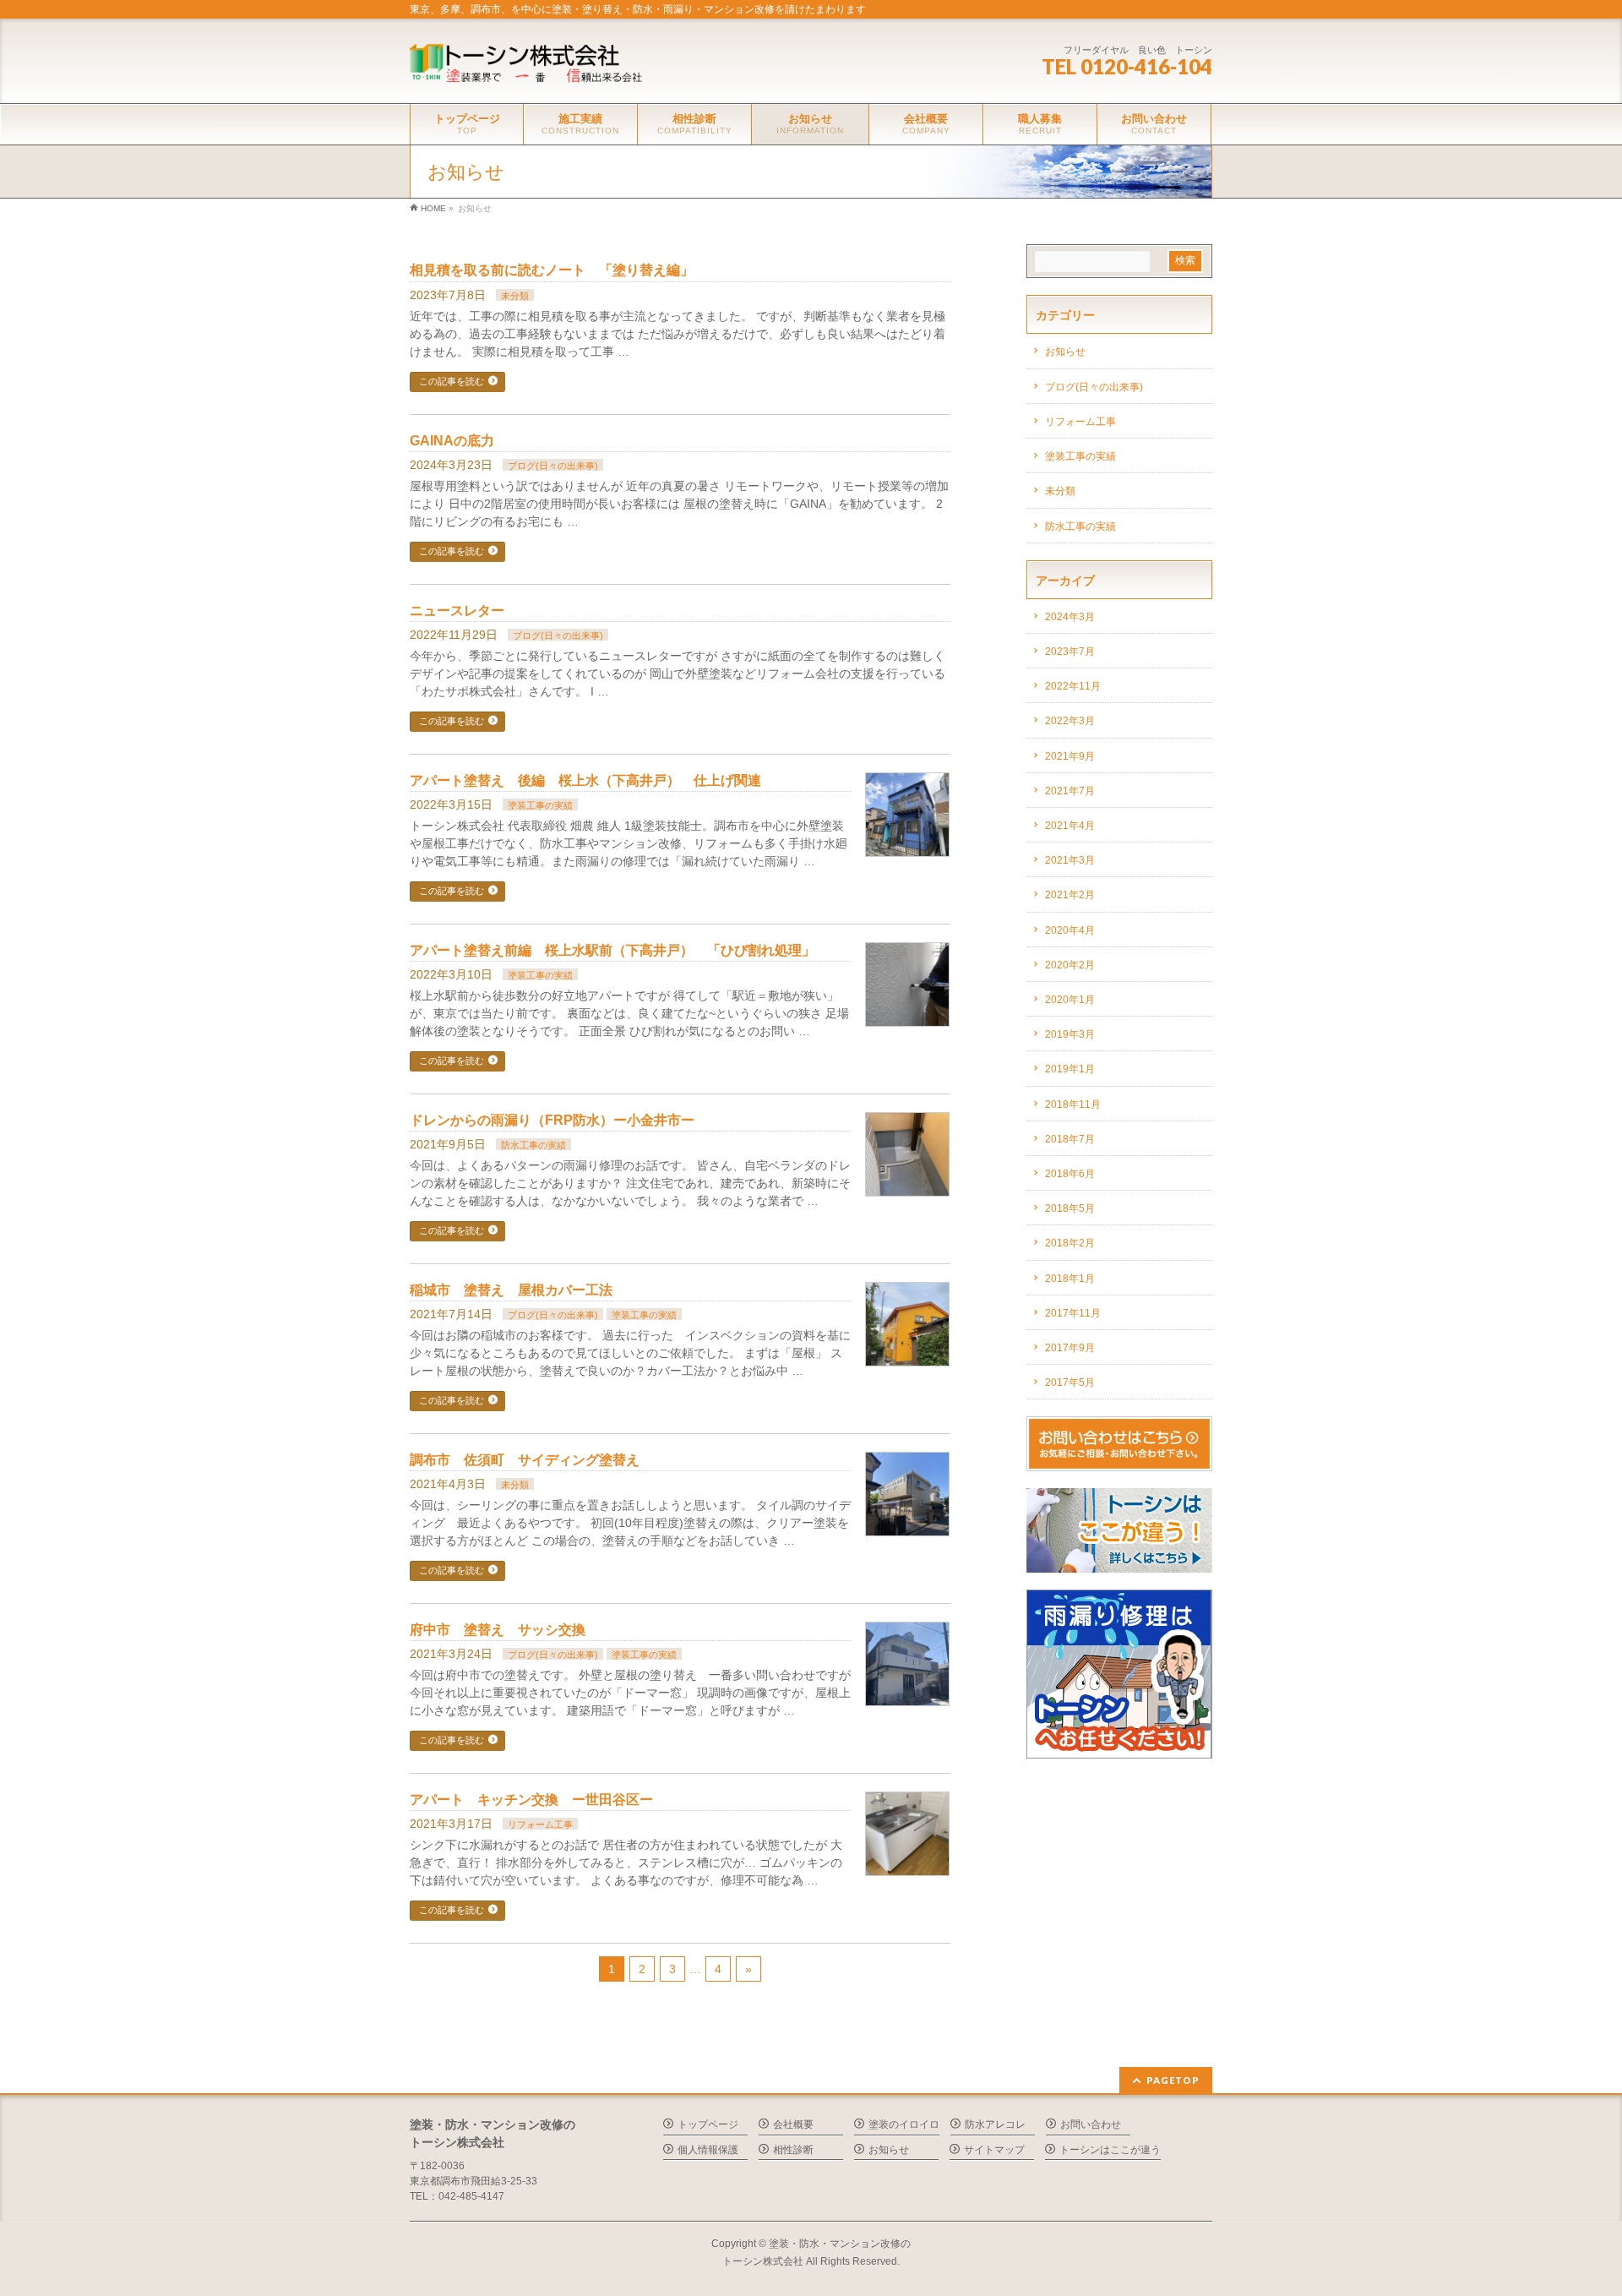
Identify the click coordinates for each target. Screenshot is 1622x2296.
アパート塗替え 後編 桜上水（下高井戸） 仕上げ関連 (585, 780)
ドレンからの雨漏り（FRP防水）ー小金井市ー (552, 1120)
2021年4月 (1070, 826)
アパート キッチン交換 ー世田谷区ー (531, 1800)
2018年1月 (1070, 1279)
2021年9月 (1070, 756)
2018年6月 (1070, 1174)
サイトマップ (994, 2150)
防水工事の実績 (533, 1145)
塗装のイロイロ (904, 2124)
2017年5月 (1070, 1383)
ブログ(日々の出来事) (553, 466)
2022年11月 (1073, 686)
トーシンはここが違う (1110, 2150)
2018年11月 (1073, 1104)
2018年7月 (1070, 1139)
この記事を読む (452, 381)
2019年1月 (1070, 1069)
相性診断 (793, 2150)
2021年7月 (1070, 791)
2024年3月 (1070, 617)
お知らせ (1065, 352)
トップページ (708, 2124)
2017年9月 (1070, 1348)
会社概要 (793, 2124)
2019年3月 (1070, 1034)
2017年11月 (1073, 1313)
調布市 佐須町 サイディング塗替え (525, 1460)
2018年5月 (1070, 1208)
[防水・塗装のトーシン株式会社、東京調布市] (534, 67)
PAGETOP (1173, 2080)
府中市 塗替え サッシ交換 (498, 1630)
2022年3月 (1070, 721)
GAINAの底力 (452, 441)
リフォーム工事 (540, 1824)
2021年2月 (1070, 895)
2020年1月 (1070, 1000)
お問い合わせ (1091, 2124)
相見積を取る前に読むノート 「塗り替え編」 (552, 270)
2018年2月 (1070, 1243)
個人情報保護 (708, 2150)
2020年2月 (1070, 965)
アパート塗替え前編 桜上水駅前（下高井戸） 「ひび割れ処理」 (612, 950)
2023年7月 (1070, 652)
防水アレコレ (995, 2124)
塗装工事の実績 (540, 805)
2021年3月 (1070, 860)
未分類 (515, 296)
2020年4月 (1070, 930)
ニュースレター (457, 611)
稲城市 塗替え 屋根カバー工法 (511, 1290)
